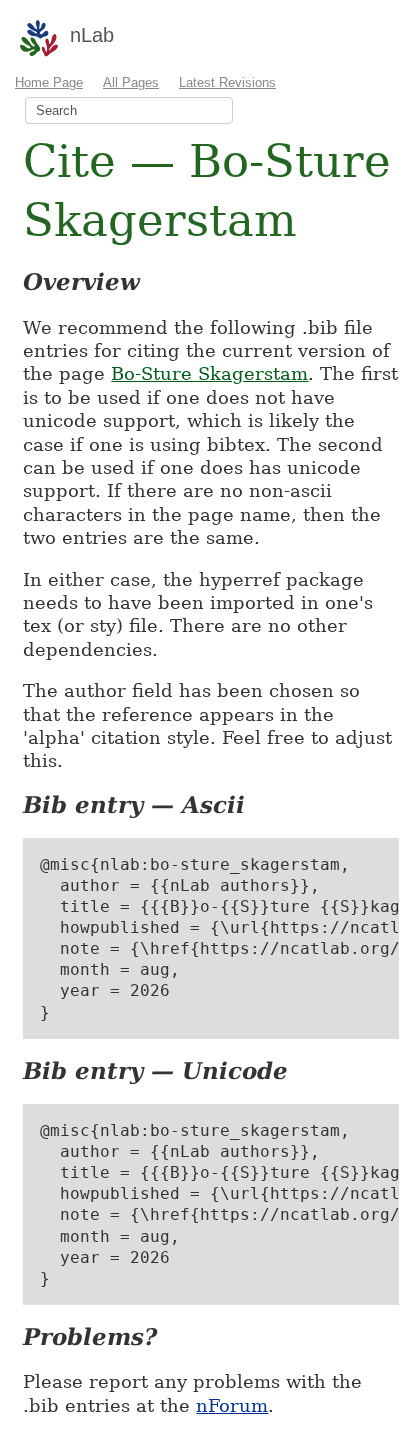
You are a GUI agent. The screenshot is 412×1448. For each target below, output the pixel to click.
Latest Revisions (227, 82)
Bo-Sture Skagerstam (209, 373)
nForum (232, 1405)
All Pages (131, 82)
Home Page (49, 82)
